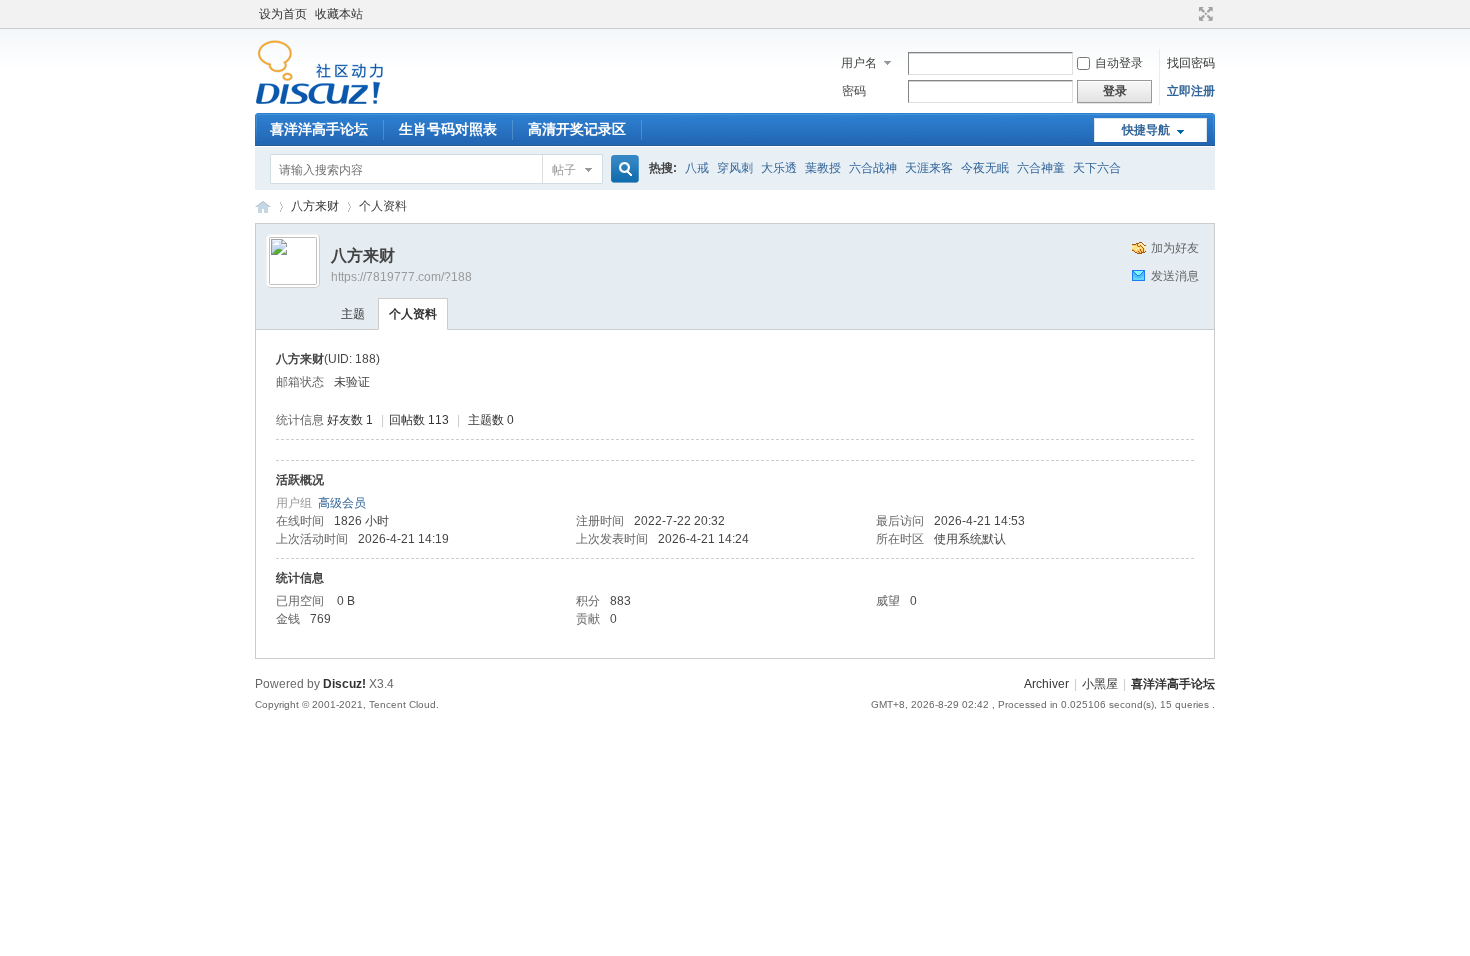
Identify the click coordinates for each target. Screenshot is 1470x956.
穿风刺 (735, 168)
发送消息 (1175, 276)
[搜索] (622, 169)
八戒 (697, 168)
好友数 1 (350, 420)
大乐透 (779, 168)
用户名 (859, 63)
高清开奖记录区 (577, 129)
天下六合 (1097, 168)
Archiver (1046, 684)
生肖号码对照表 (448, 129)
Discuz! (344, 684)
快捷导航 (1146, 130)
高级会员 (342, 503)
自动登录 (1119, 63)
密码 (854, 91)
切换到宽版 (1203, 14)
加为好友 (1175, 248)
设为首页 (283, 14)
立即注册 (1191, 91)
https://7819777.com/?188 (401, 277)
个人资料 (413, 314)
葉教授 (823, 168)
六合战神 (873, 168)
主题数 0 (491, 420)
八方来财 (315, 206)
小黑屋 (1100, 684)
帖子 (564, 170)
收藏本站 (339, 14)
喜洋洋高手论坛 (319, 129)
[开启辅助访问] (1187, 14)
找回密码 (1191, 63)
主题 (353, 314)
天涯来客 (929, 168)
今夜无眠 (985, 168)
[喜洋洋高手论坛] (319, 101)
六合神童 (1041, 168)
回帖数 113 (419, 420)
